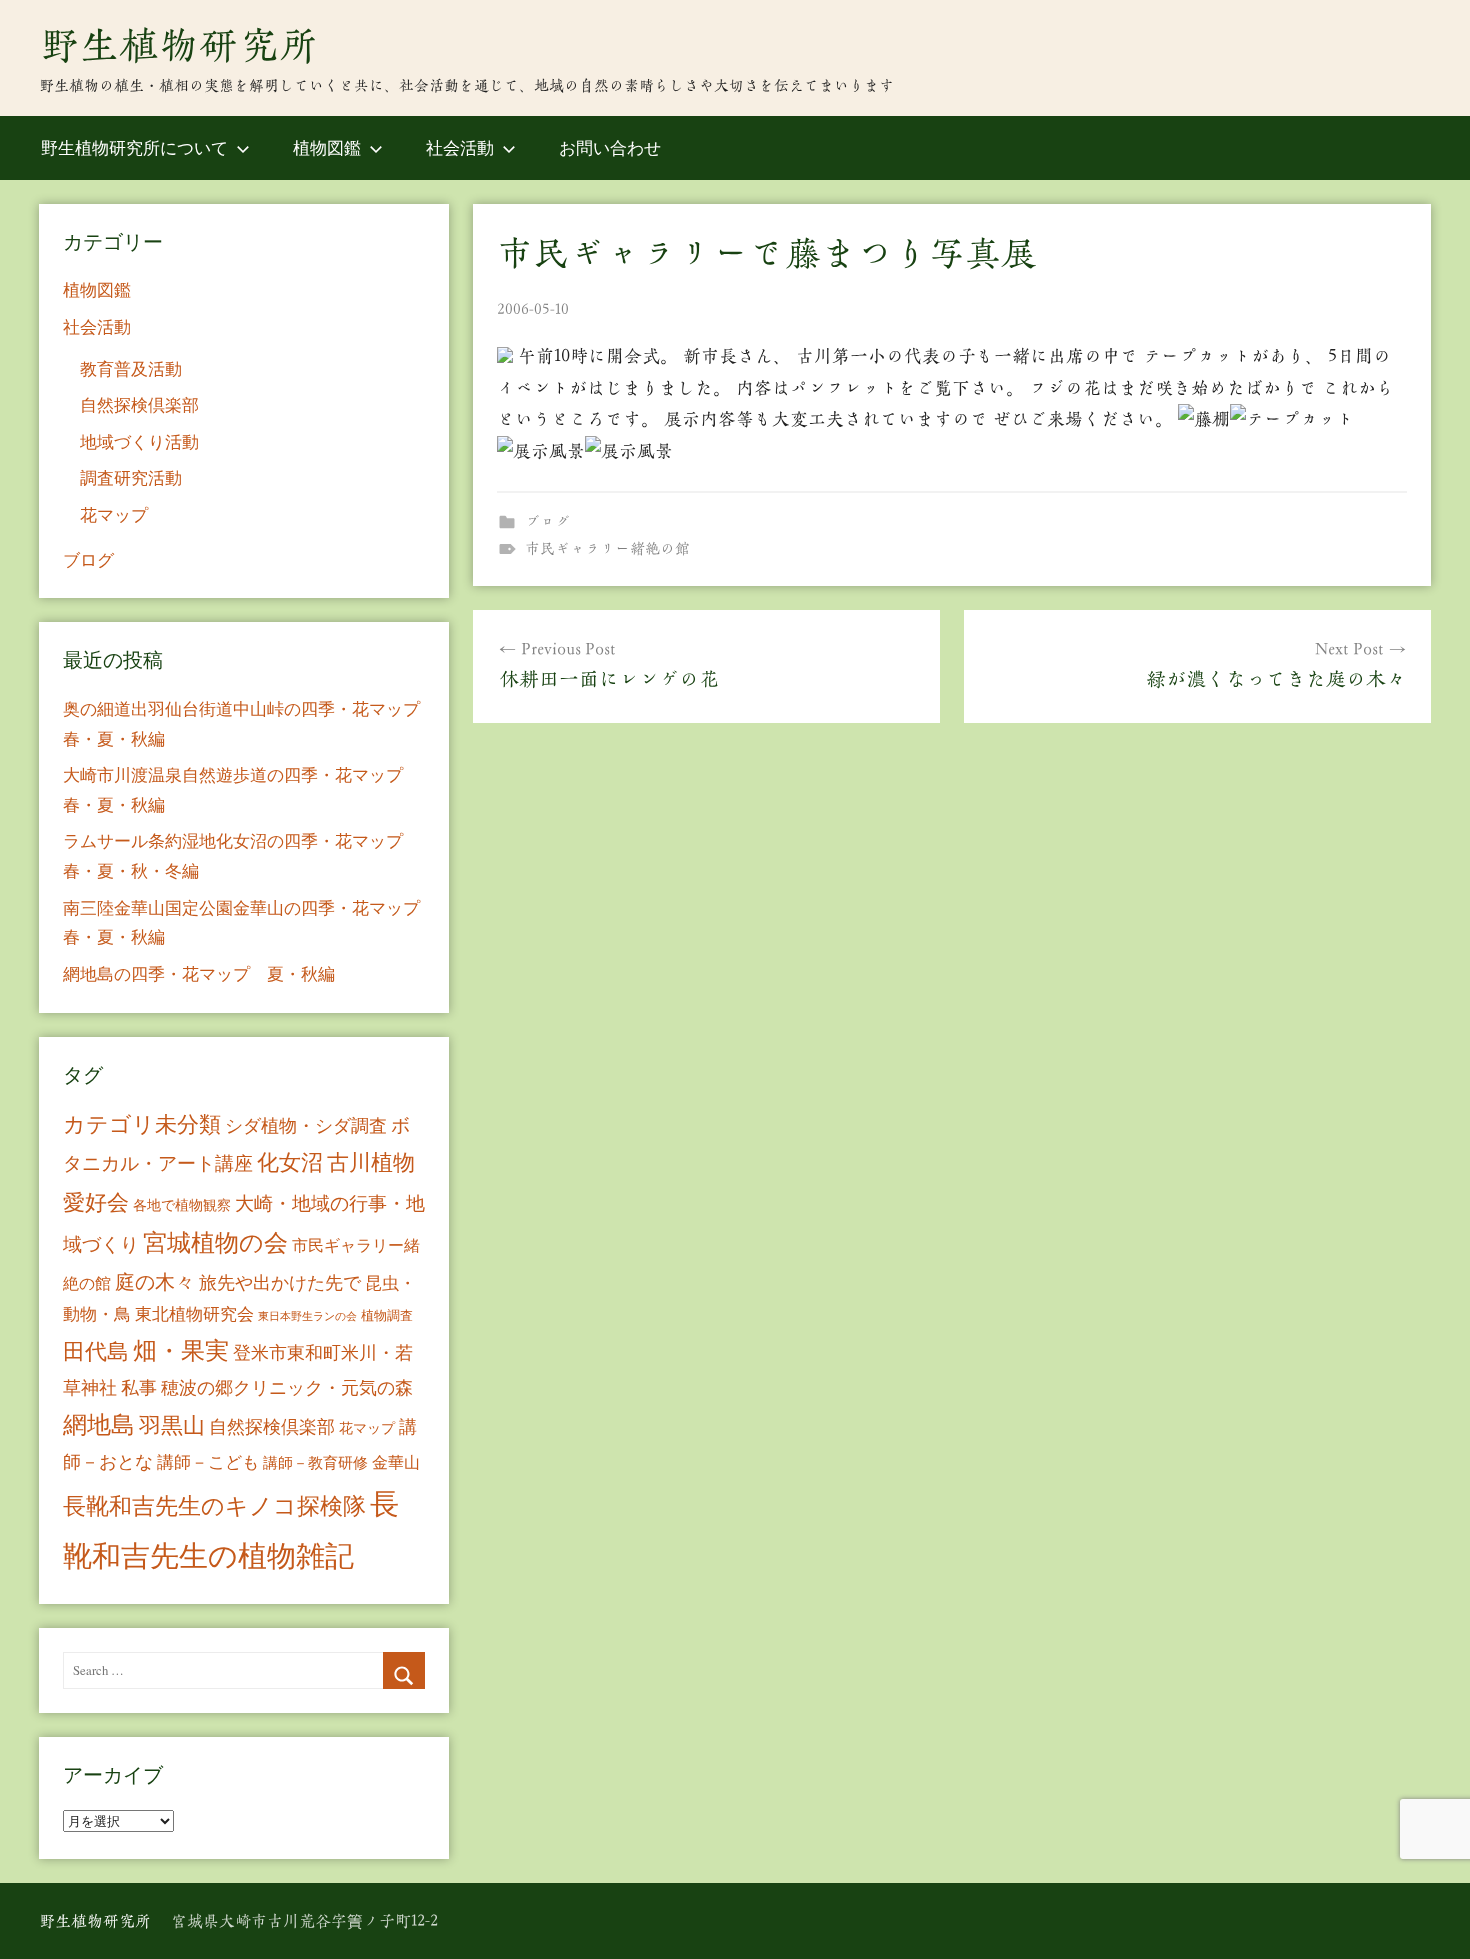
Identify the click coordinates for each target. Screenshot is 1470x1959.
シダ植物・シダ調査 (306, 1125)
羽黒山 (172, 1424)
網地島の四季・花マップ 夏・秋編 (199, 973)
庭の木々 (155, 1281)
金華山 (396, 1462)
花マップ (114, 514)
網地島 (99, 1424)
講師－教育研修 (315, 1462)
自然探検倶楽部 (139, 404)
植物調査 (387, 1315)
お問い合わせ (610, 147)
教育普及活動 (131, 368)
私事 (139, 1387)
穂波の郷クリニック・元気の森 (287, 1387)
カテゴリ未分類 (142, 1123)
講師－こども (208, 1461)
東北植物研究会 (194, 1313)
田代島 (96, 1350)
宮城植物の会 (215, 1241)
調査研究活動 (131, 477)
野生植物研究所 (179, 45)
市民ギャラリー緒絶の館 (607, 548)
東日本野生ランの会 (307, 1316)
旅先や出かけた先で (280, 1282)
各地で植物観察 (182, 1204)
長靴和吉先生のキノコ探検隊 (214, 1505)
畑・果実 (181, 1350)
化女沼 (290, 1161)
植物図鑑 (327, 147)
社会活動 (460, 147)
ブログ (547, 521)
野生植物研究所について (134, 147)
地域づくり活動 (139, 441)
